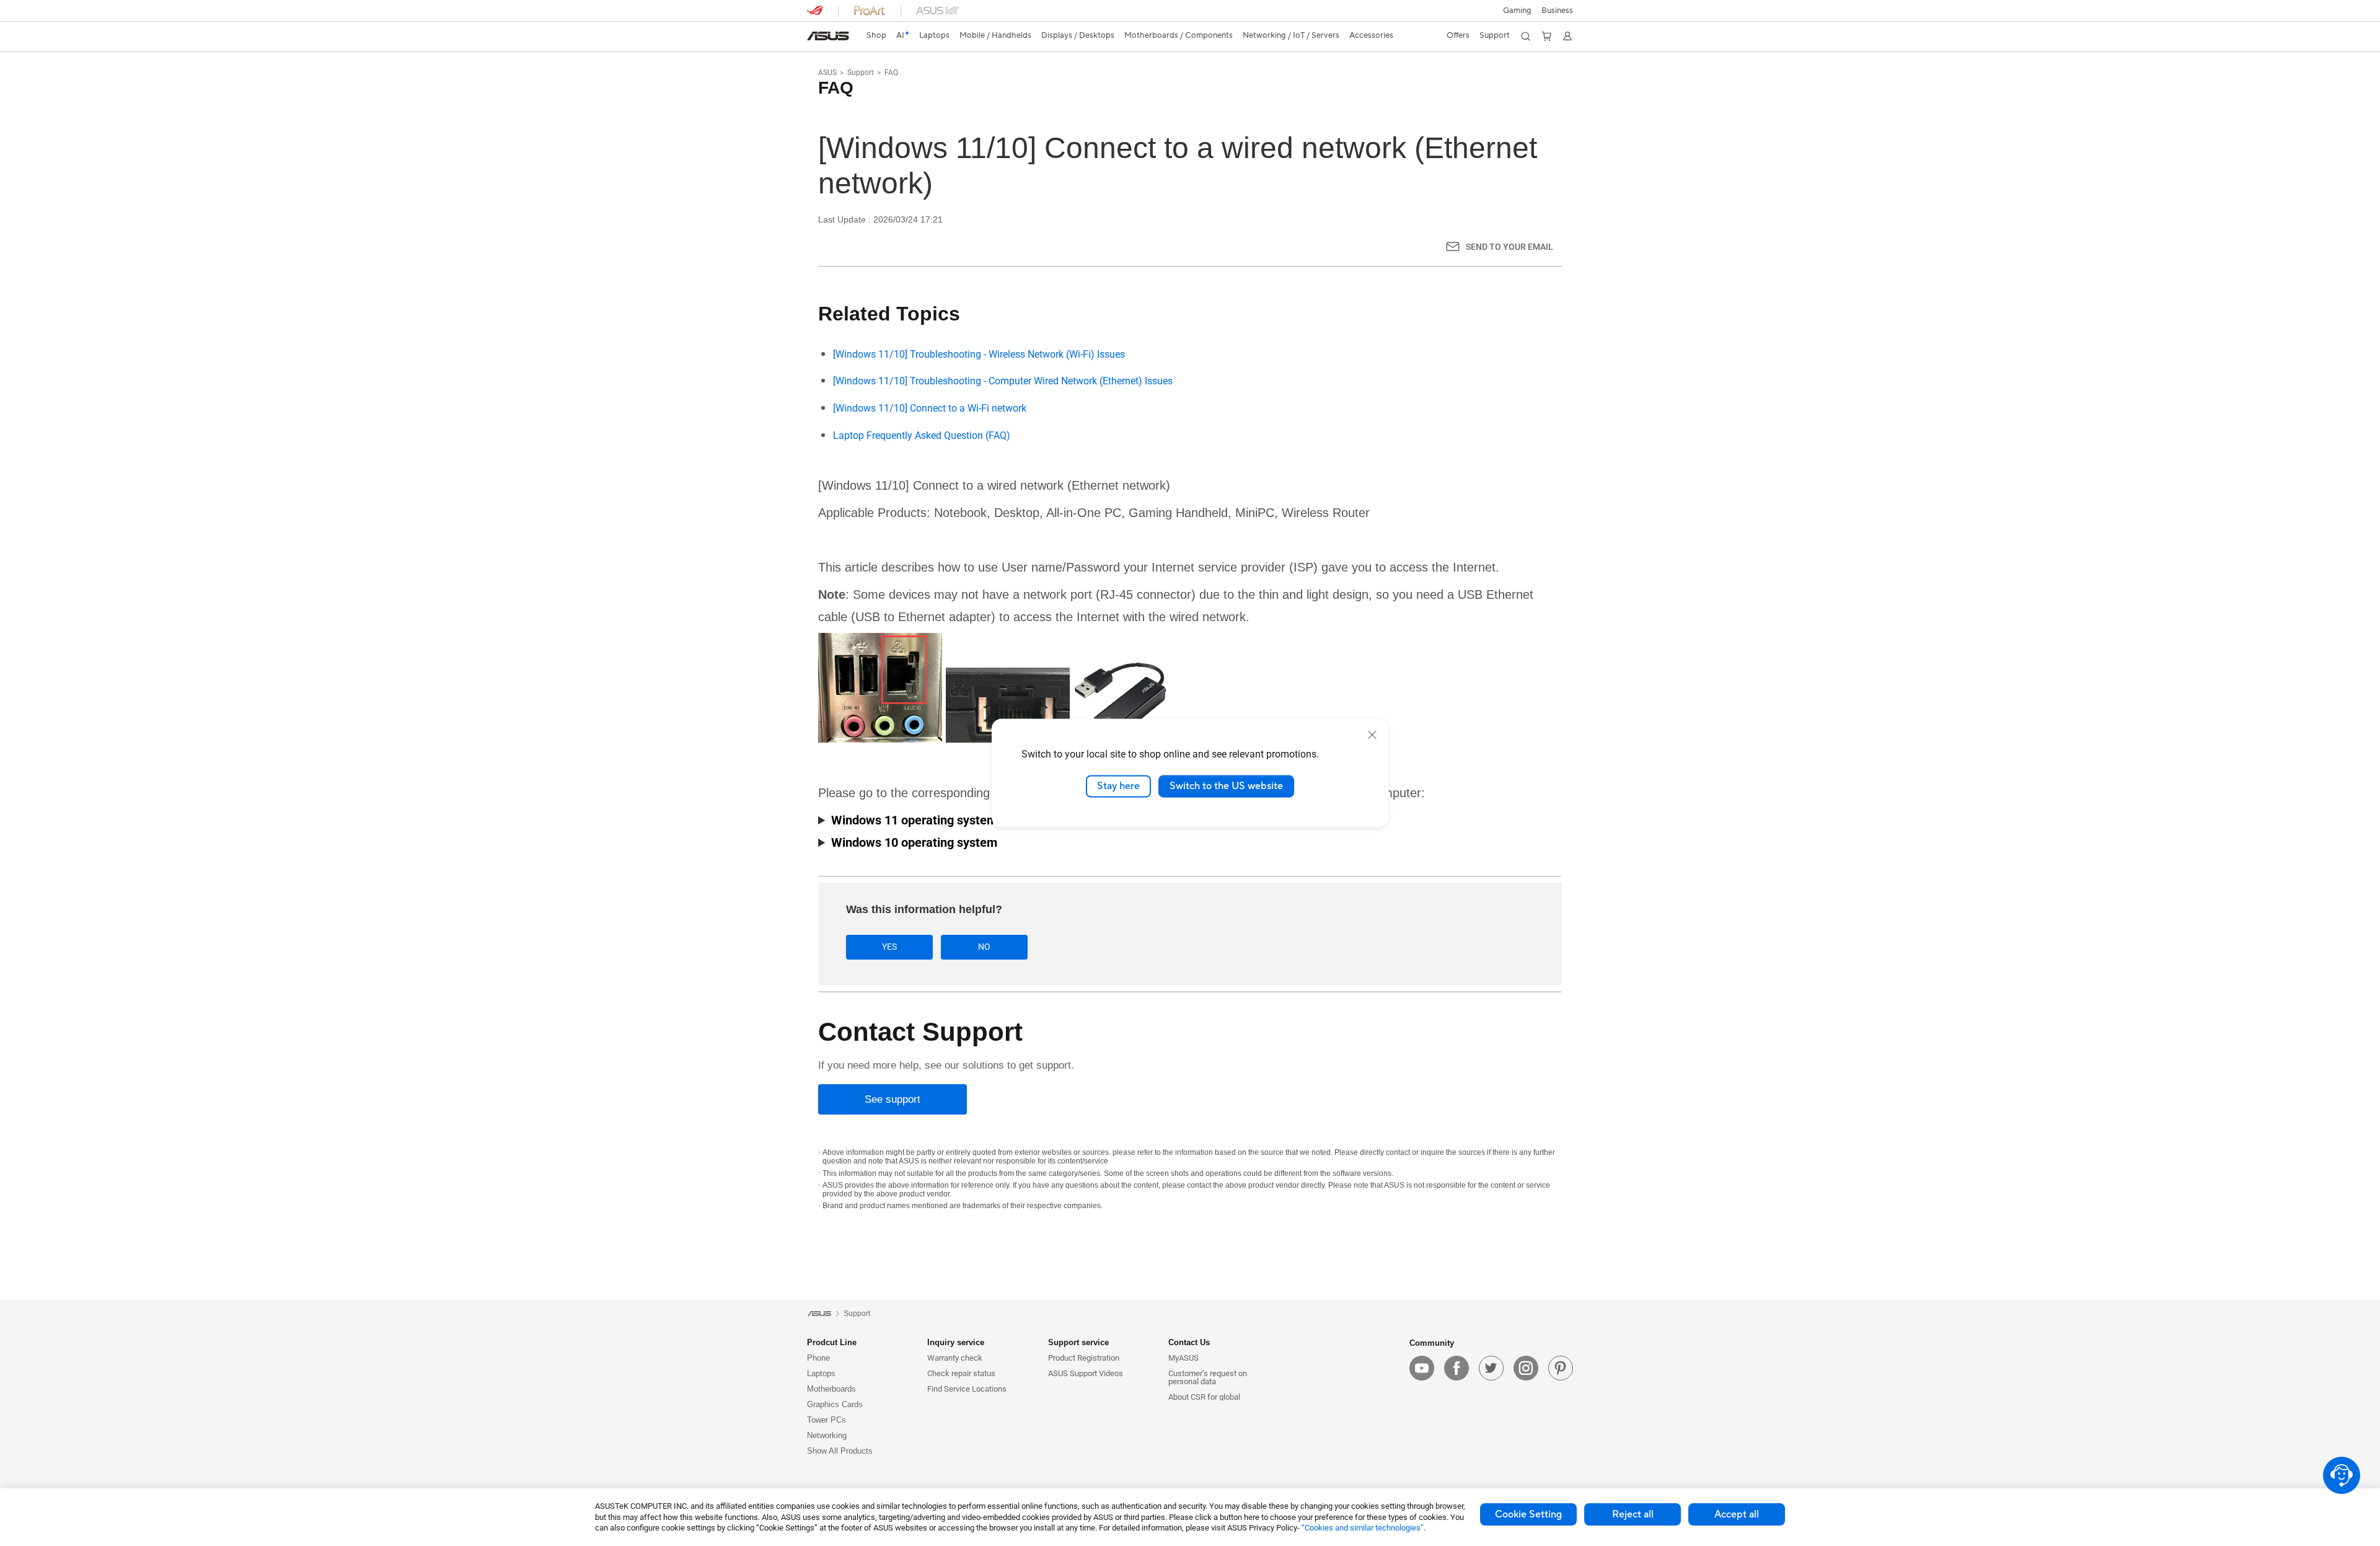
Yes (889, 947)
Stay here (1118, 786)
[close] (1372, 735)
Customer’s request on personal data (1208, 1377)
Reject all (1633, 1514)
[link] (828, 36)
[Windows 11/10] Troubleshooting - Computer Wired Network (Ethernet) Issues (1003, 381)
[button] (1517, 11)
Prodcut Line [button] (832, 1342)
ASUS (827, 73)
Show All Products (840, 1451)
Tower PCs (826, 1420)
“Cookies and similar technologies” (1363, 1528)
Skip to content (814, 39)
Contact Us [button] (1189, 1342)
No (984, 947)
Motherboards (831, 1389)
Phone (818, 1358)
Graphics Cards (835, 1404)
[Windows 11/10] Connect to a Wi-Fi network (930, 408)
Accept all (1737, 1514)
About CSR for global (1204, 1397)
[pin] (1561, 1368)
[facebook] (1457, 1368)
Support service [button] (1078, 1342)
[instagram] (1526, 1368)
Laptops (821, 1373)
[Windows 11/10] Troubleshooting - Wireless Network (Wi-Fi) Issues (979, 354)
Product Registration (1084, 1358)
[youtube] (1422, 1368)
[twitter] (1491, 1368)
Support (861, 73)
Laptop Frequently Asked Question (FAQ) (922, 435)
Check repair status (961, 1373)
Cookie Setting (1528, 1514)
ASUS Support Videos (1086, 1373)
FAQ (891, 73)
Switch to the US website (1226, 786)
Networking (827, 1435)
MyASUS (1183, 1358)
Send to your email (1510, 247)
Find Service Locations (967, 1389)
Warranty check (955, 1358)
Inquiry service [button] (956, 1342)
